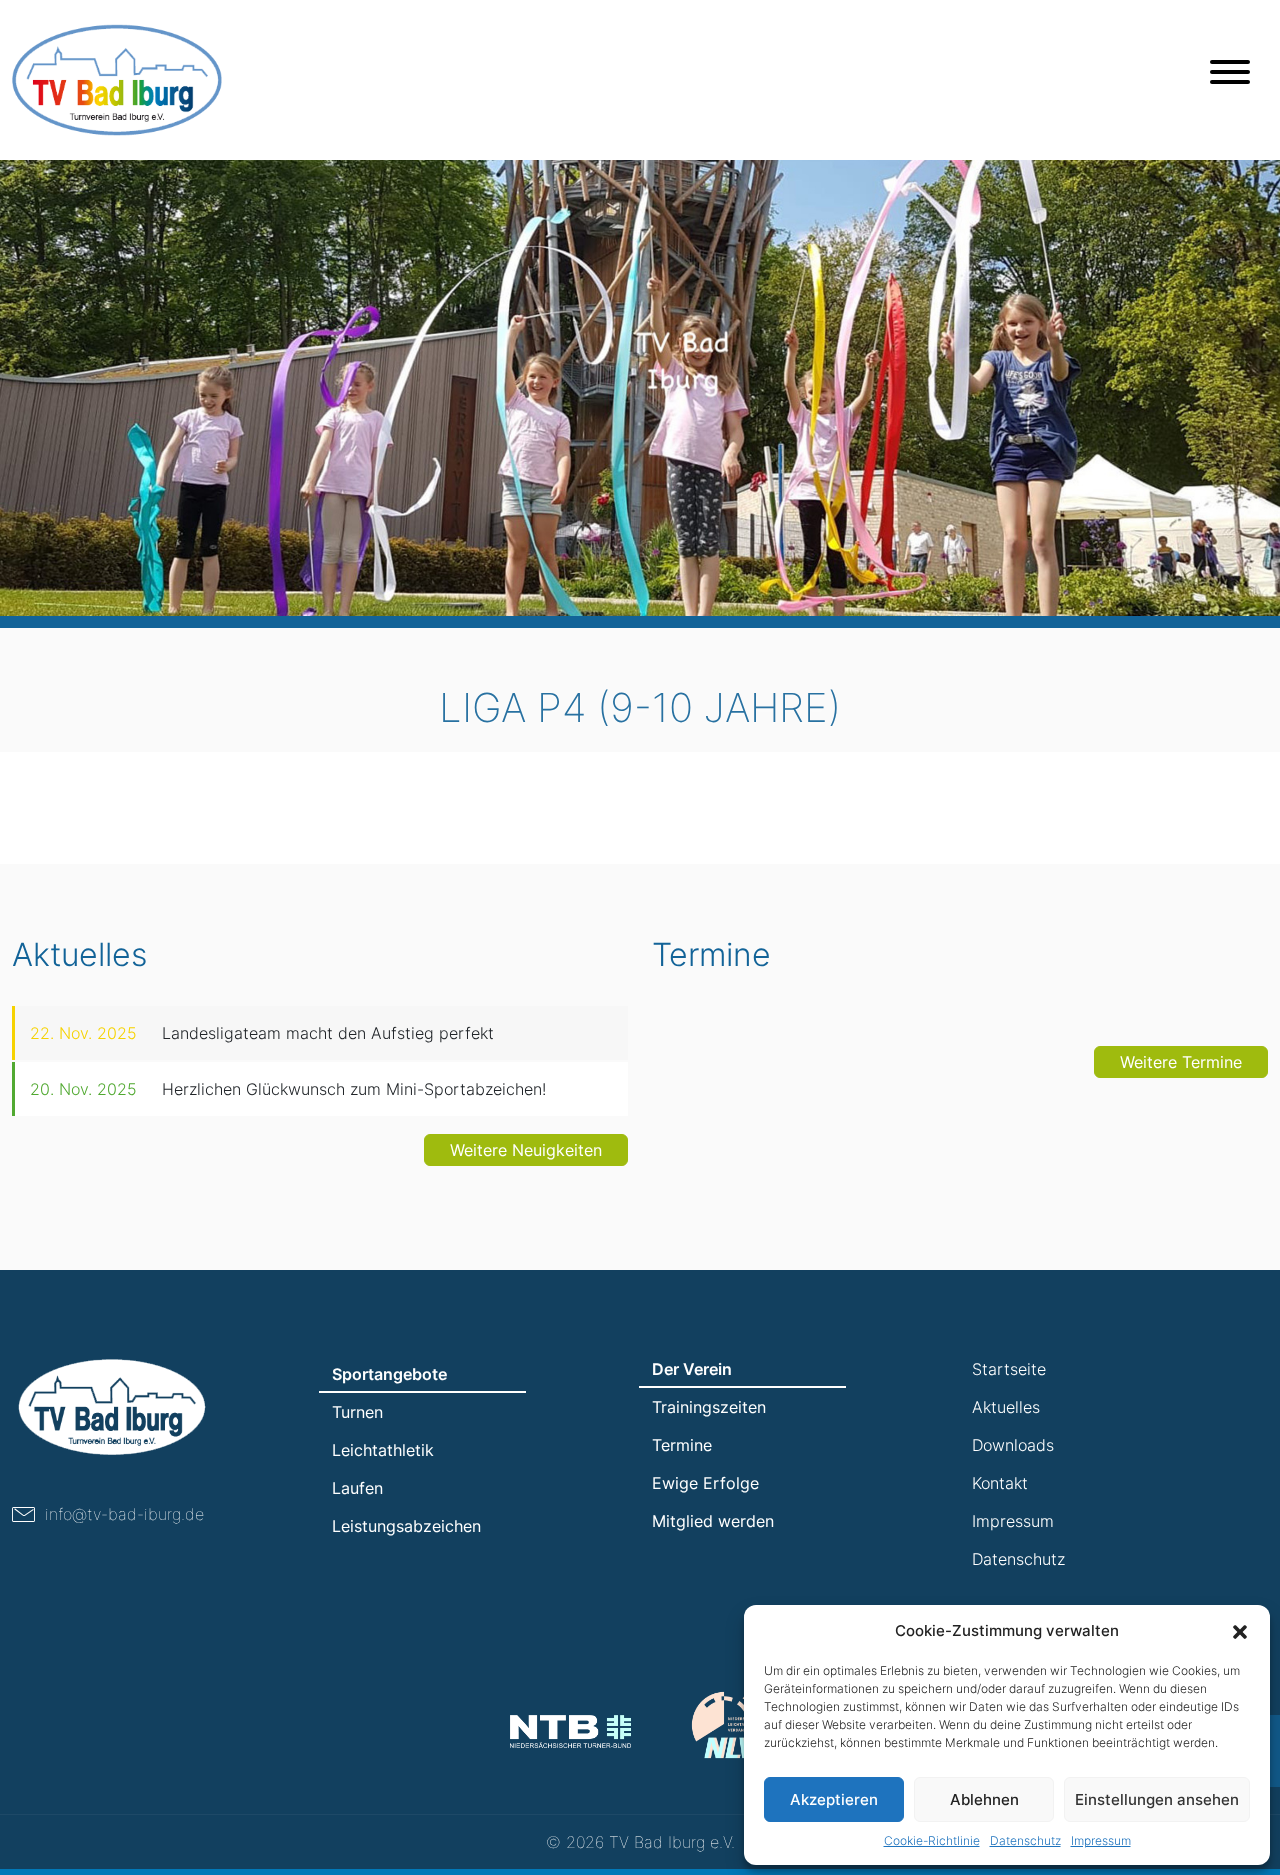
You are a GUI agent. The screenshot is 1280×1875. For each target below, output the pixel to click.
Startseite (1009, 1369)
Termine (682, 1445)
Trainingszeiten (709, 1407)
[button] (1240, 1631)
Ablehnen (984, 1799)
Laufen (357, 1488)
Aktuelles (1006, 1407)
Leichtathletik (383, 1450)
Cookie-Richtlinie (932, 1840)
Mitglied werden (713, 1521)
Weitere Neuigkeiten (526, 1150)
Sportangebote (389, 1374)
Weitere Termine (1181, 1062)
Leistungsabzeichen (406, 1526)
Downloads (1013, 1445)
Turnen (357, 1412)
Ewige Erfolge (705, 1483)
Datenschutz (1025, 1840)
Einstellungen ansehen (1157, 1799)
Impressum (1101, 1840)
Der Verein (692, 1369)
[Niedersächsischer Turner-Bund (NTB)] (570, 1731)
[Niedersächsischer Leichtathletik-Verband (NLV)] (730, 1725)
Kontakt (1000, 1483)
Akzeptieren (834, 1799)
